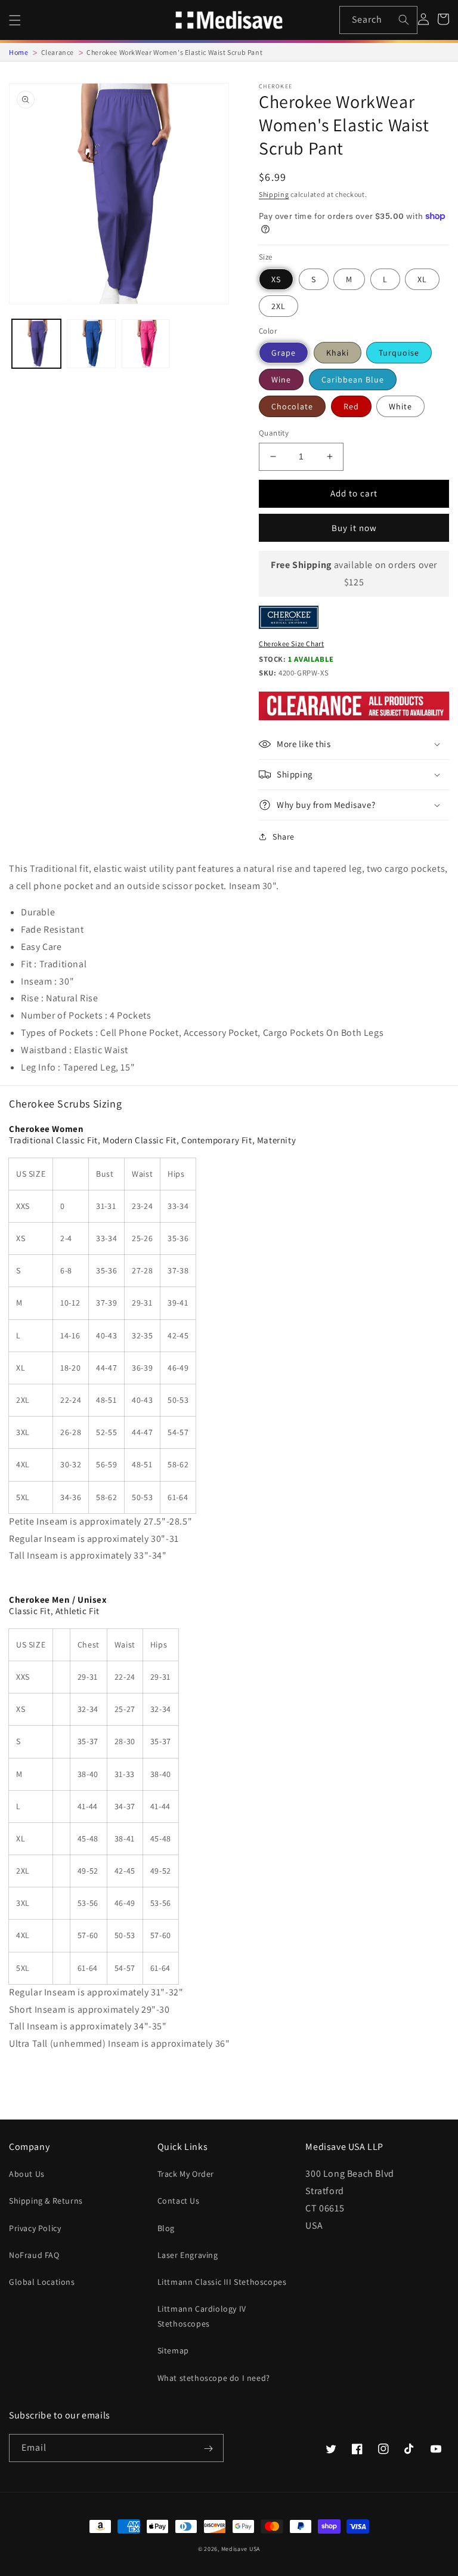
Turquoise (399, 353)
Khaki (338, 353)
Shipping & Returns (46, 2201)
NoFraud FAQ (34, 2255)
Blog (166, 2228)
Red (351, 406)
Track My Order (186, 2174)
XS (276, 279)
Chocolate (292, 406)
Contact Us (179, 2201)
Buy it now (354, 528)
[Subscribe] (208, 2449)
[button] (15, 20)
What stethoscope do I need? (214, 2378)
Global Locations (42, 2282)
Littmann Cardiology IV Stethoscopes (202, 2316)
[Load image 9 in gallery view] (146, 344)
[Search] (404, 20)
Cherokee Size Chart (291, 644)
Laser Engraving (188, 2255)
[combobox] (378, 20)
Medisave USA (241, 2549)
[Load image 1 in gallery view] (36, 344)
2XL (278, 306)
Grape (284, 353)
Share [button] (284, 837)
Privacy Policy (35, 2228)
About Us (27, 2174)
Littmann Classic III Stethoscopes (222, 2282)
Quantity (274, 433)
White (400, 406)
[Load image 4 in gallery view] (91, 344)
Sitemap (173, 2350)
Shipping (274, 194)
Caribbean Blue (353, 380)
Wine (281, 380)
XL (422, 279)
